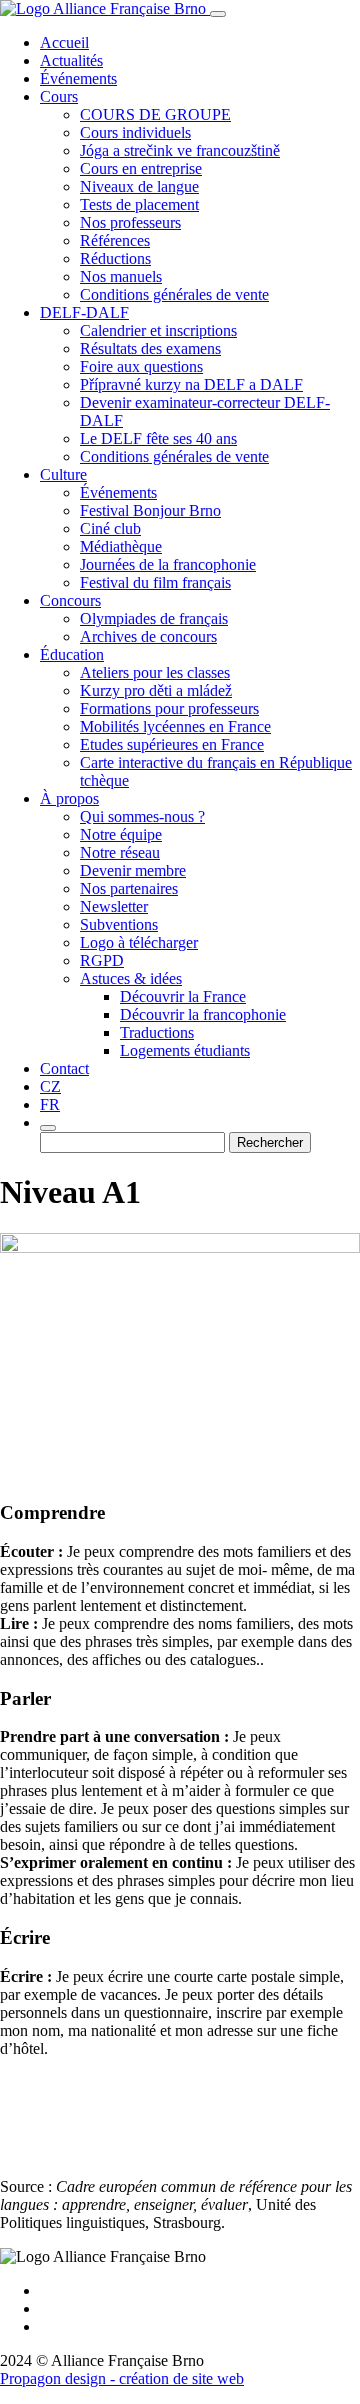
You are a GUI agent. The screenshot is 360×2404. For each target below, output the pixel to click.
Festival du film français (155, 582)
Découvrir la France (183, 996)
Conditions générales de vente (174, 294)
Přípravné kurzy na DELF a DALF (191, 384)
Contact (64, 1068)
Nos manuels (121, 276)
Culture (63, 474)
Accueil (64, 42)
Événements (78, 78)
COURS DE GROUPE (155, 114)
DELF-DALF (84, 312)
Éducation (72, 654)
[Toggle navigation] (218, 14)
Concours (70, 600)
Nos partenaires (129, 888)
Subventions (119, 924)
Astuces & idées (131, 978)
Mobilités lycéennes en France (175, 726)
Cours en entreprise (141, 168)
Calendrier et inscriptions (158, 330)
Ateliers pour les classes (155, 672)
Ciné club (110, 528)
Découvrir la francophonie (203, 1014)
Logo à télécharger (139, 942)
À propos (69, 798)
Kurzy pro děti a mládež (156, 690)
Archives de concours (148, 636)
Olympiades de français (154, 618)
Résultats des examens (150, 348)
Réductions (115, 258)
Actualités (71, 60)
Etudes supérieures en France (172, 744)
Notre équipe (121, 834)
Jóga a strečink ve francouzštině (180, 150)
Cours (59, 96)
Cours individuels (135, 132)
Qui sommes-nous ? (142, 816)
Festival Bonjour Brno (150, 510)
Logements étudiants (185, 1050)
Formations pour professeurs (169, 708)
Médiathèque (121, 546)
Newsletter (114, 906)
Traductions (157, 1032)
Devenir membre (133, 870)
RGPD (102, 960)
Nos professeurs (130, 222)
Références (115, 240)
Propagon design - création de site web (122, 2378)
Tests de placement (139, 204)
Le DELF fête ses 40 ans (158, 438)
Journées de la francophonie (168, 564)
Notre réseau (120, 852)
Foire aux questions (141, 366)
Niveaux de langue (139, 186)
